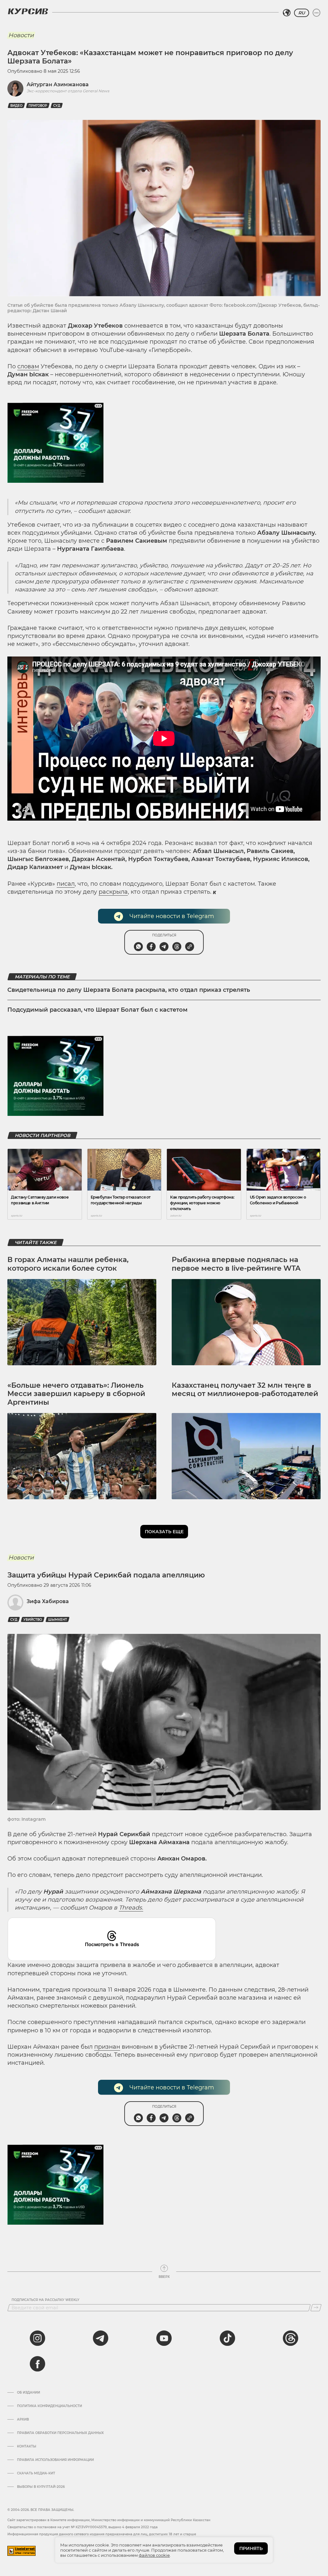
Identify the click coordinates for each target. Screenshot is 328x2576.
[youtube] (164, 2338)
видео (16, 106)
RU (302, 13)
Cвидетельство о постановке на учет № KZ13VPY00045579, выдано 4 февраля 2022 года (82, 2527)
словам (28, 366)
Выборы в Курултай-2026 (41, 2487)
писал (66, 884)
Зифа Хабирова (48, 1601)
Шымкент (57, 1620)
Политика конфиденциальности (49, 2406)
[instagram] (37, 2338)
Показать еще (164, 1532)
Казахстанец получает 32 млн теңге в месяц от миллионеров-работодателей (245, 1389)
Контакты (27, 2446)
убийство (33, 1620)
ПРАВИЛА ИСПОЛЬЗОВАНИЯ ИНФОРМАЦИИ (55, 2460)
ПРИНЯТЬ (251, 2548)
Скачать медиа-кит (36, 2473)
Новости (21, 35)
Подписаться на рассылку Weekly (45, 2300)
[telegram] (101, 2338)
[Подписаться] (316, 2308)
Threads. (131, 1908)
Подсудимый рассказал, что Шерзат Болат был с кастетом (98, 1010)
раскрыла (113, 892)
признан (107, 2047)
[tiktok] (227, 2338)
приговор (38, 106)
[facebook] (37, 2364)
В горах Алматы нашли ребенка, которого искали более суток (68, 1264)
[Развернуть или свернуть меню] (316, 13)
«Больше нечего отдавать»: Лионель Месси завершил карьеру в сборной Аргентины (76, 1394)
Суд (57, 106)
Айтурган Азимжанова (58, 84)
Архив (23, 2420)
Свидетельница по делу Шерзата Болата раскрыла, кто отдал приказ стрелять (129, 990)
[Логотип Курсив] (28, 11)
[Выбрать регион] (287, 13)
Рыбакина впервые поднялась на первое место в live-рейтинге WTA (236, 1264)
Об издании (29, 2393)
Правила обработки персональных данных (60, 2433)
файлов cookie (154, 2555)
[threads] (291, 2338)
